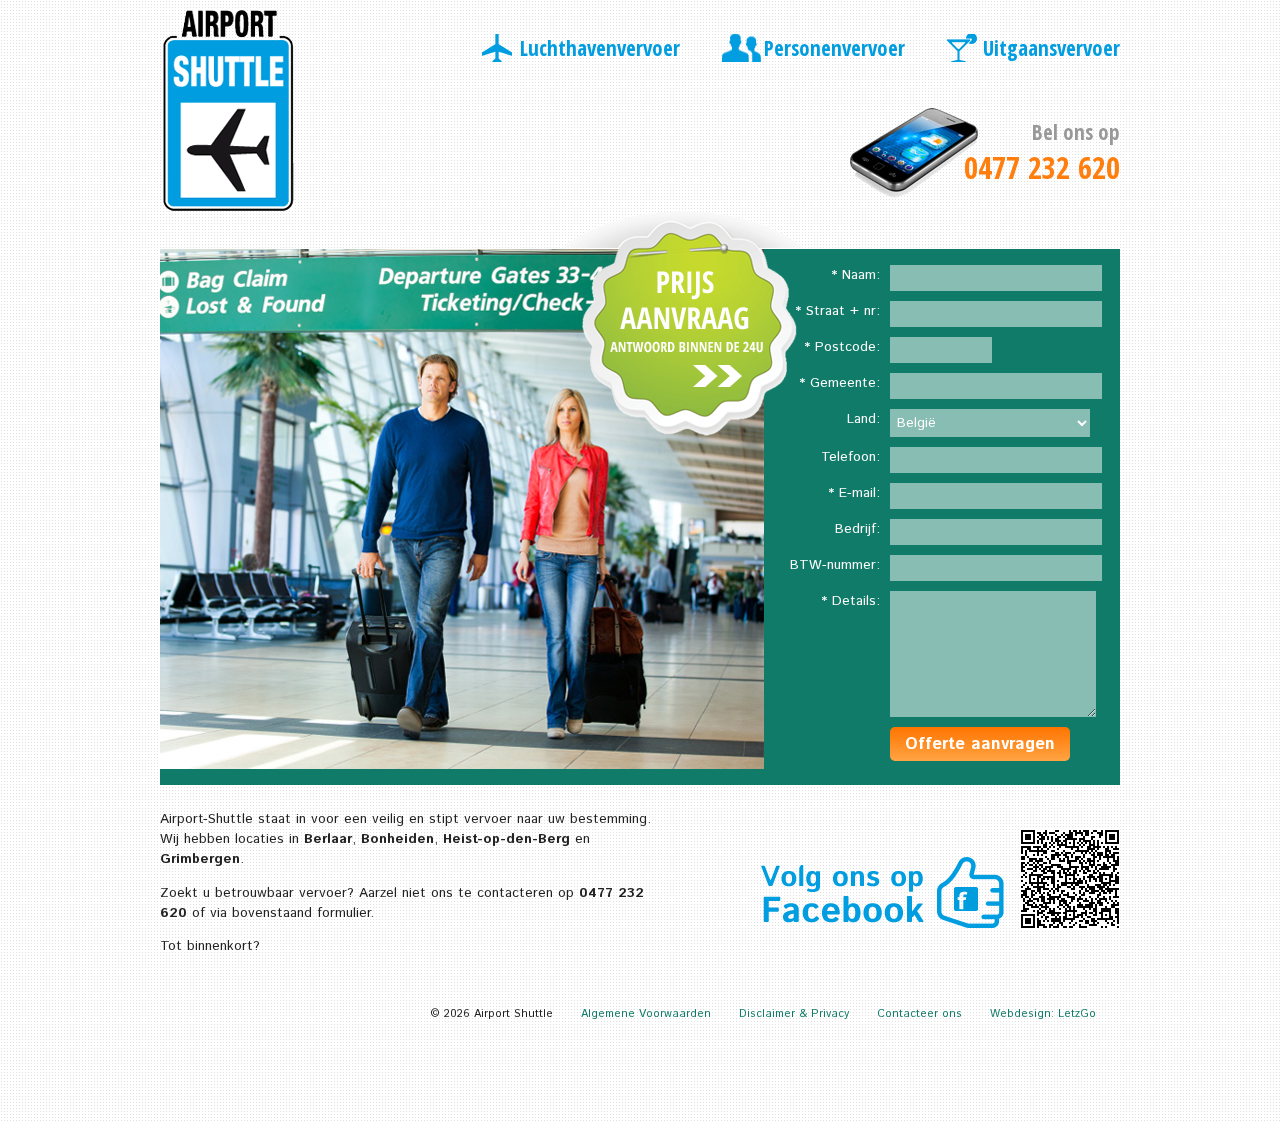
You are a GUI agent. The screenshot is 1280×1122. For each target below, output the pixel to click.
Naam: (861, 275)
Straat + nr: (843, 311)
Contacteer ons (919, 1014)
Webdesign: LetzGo (1043, 1014)
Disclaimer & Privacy (794, 1014)
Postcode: (847, 347)
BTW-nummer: (835, 565)
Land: (863, 419)
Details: (856, 601)
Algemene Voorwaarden (646, 1014)
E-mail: (859, 493)
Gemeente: (845, 383)
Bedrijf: (857, 529)
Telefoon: (850, 457)
